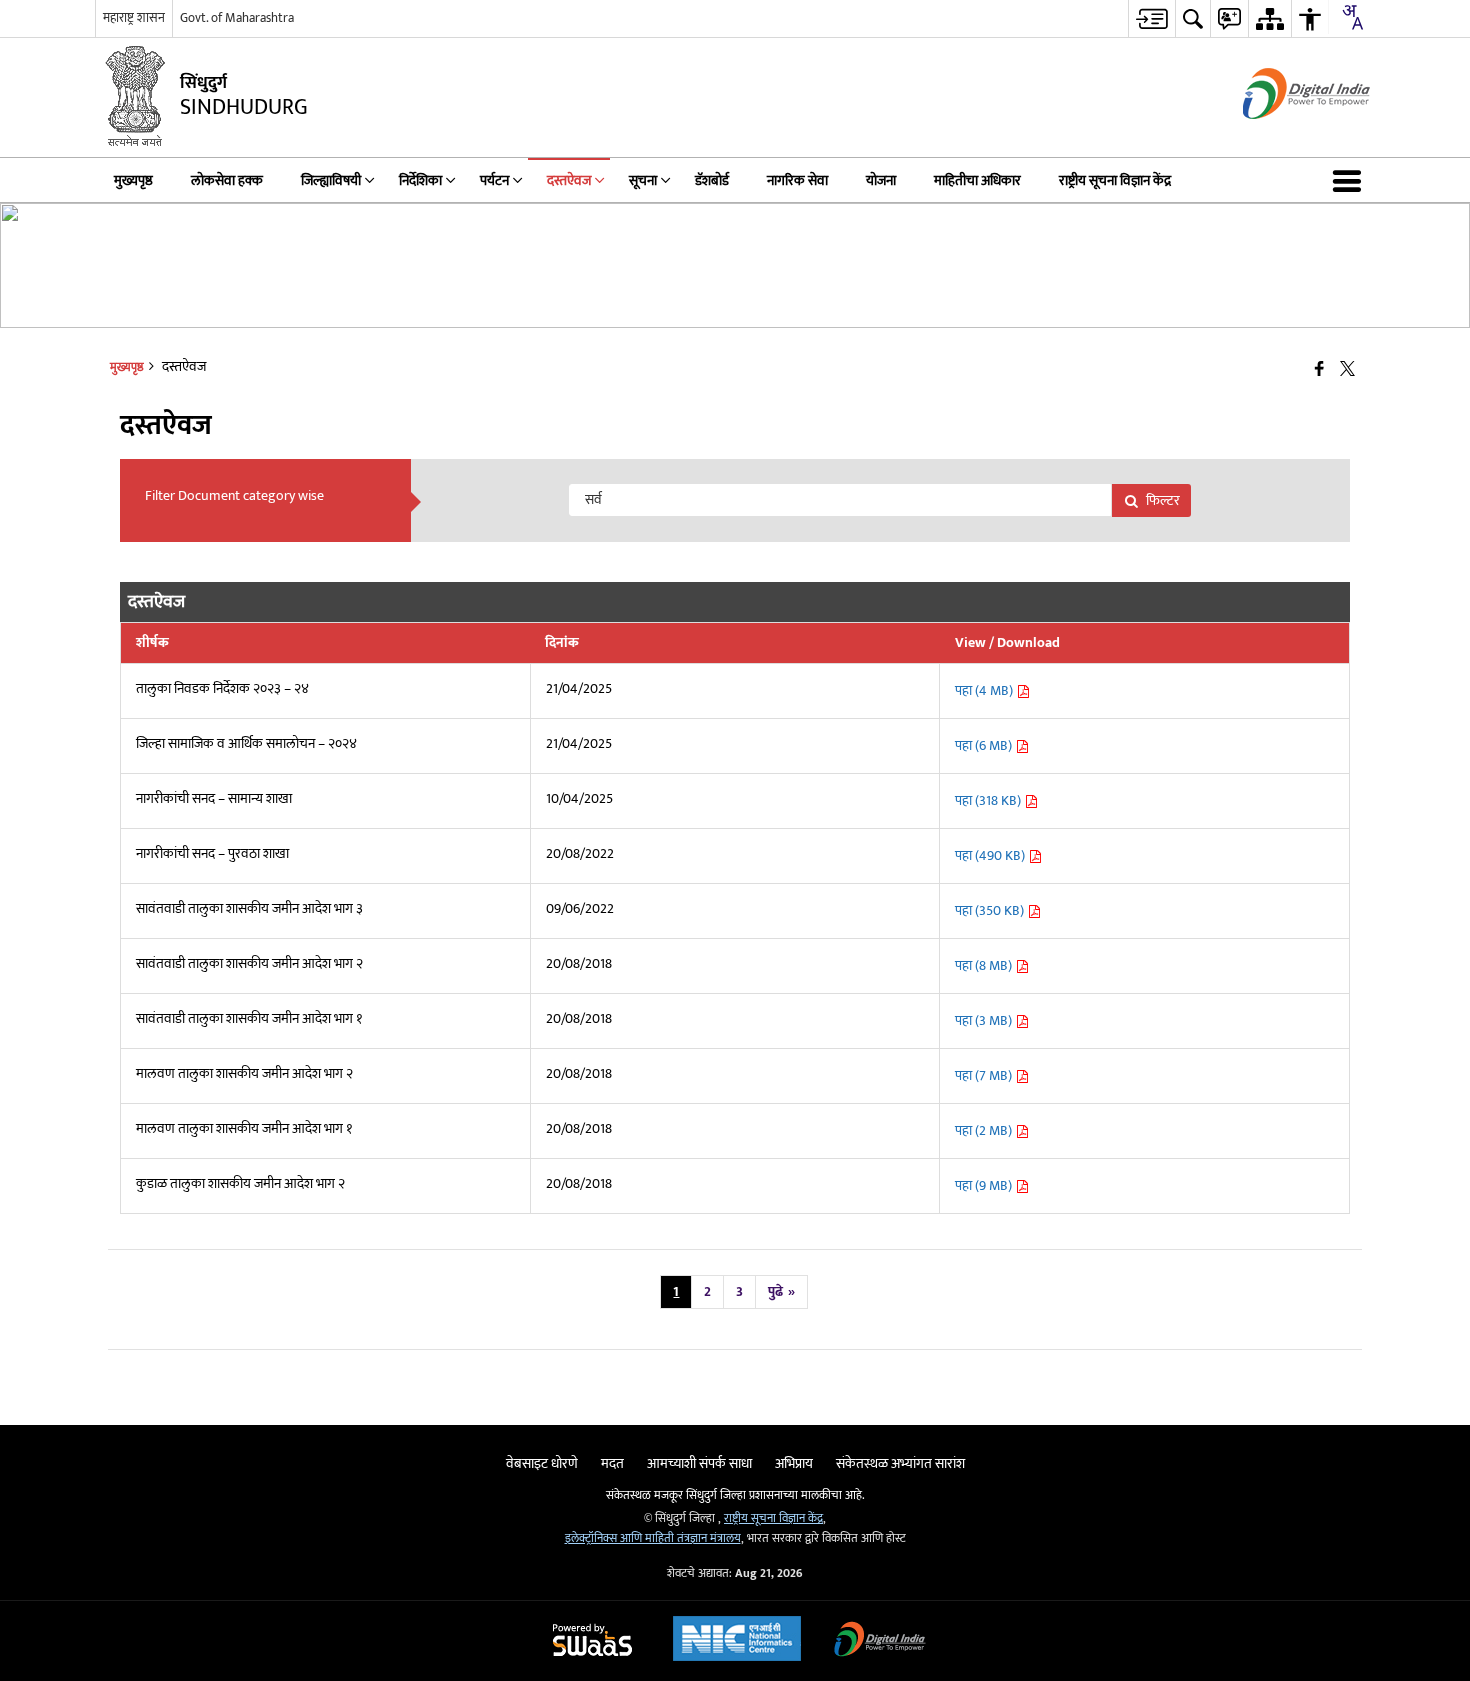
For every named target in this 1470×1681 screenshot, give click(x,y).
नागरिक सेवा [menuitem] (797, 180)
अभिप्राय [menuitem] (794, 1463)
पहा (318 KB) (989, 800)
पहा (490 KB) (991, 855)
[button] (1351, 180)
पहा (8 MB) (985, 965)
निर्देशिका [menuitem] (420, 180)
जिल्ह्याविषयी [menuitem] (331, 180)
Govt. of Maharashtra (237, 18)
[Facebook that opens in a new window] (1319, 370)
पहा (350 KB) (991, 910)
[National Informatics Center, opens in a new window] (737, 1641)
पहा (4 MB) (985, 690)
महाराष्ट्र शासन (134, 18)
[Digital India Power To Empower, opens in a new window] (880, 1641)
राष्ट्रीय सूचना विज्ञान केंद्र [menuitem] (1115, 180)
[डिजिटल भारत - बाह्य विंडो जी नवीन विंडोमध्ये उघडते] (1281, 136)
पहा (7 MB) (985, 1075)
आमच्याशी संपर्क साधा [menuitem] (699, 1463)
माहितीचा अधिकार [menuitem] (977, 180)
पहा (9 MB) (985, 1185)
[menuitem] (1151, 18)
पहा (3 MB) (985, 1020)
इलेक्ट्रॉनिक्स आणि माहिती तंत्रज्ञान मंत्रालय (653, 1538)
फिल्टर (1163, 500)
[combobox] (1352, 17)
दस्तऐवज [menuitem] (569, 180)
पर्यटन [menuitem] (494, 180)
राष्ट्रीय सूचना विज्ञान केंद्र (773, 1518)
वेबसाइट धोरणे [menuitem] (542, 1463)
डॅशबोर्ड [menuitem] (712, 180)
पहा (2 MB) (985, 1130)
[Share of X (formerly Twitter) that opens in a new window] (1347, 370)
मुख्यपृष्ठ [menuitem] (133, 180)
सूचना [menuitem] (643, 180)
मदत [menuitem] (612, 1463)
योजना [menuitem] (881, 180)
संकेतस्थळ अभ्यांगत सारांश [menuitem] (900, 1463)
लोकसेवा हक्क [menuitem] (227, 180)
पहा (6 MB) (985, 745)
